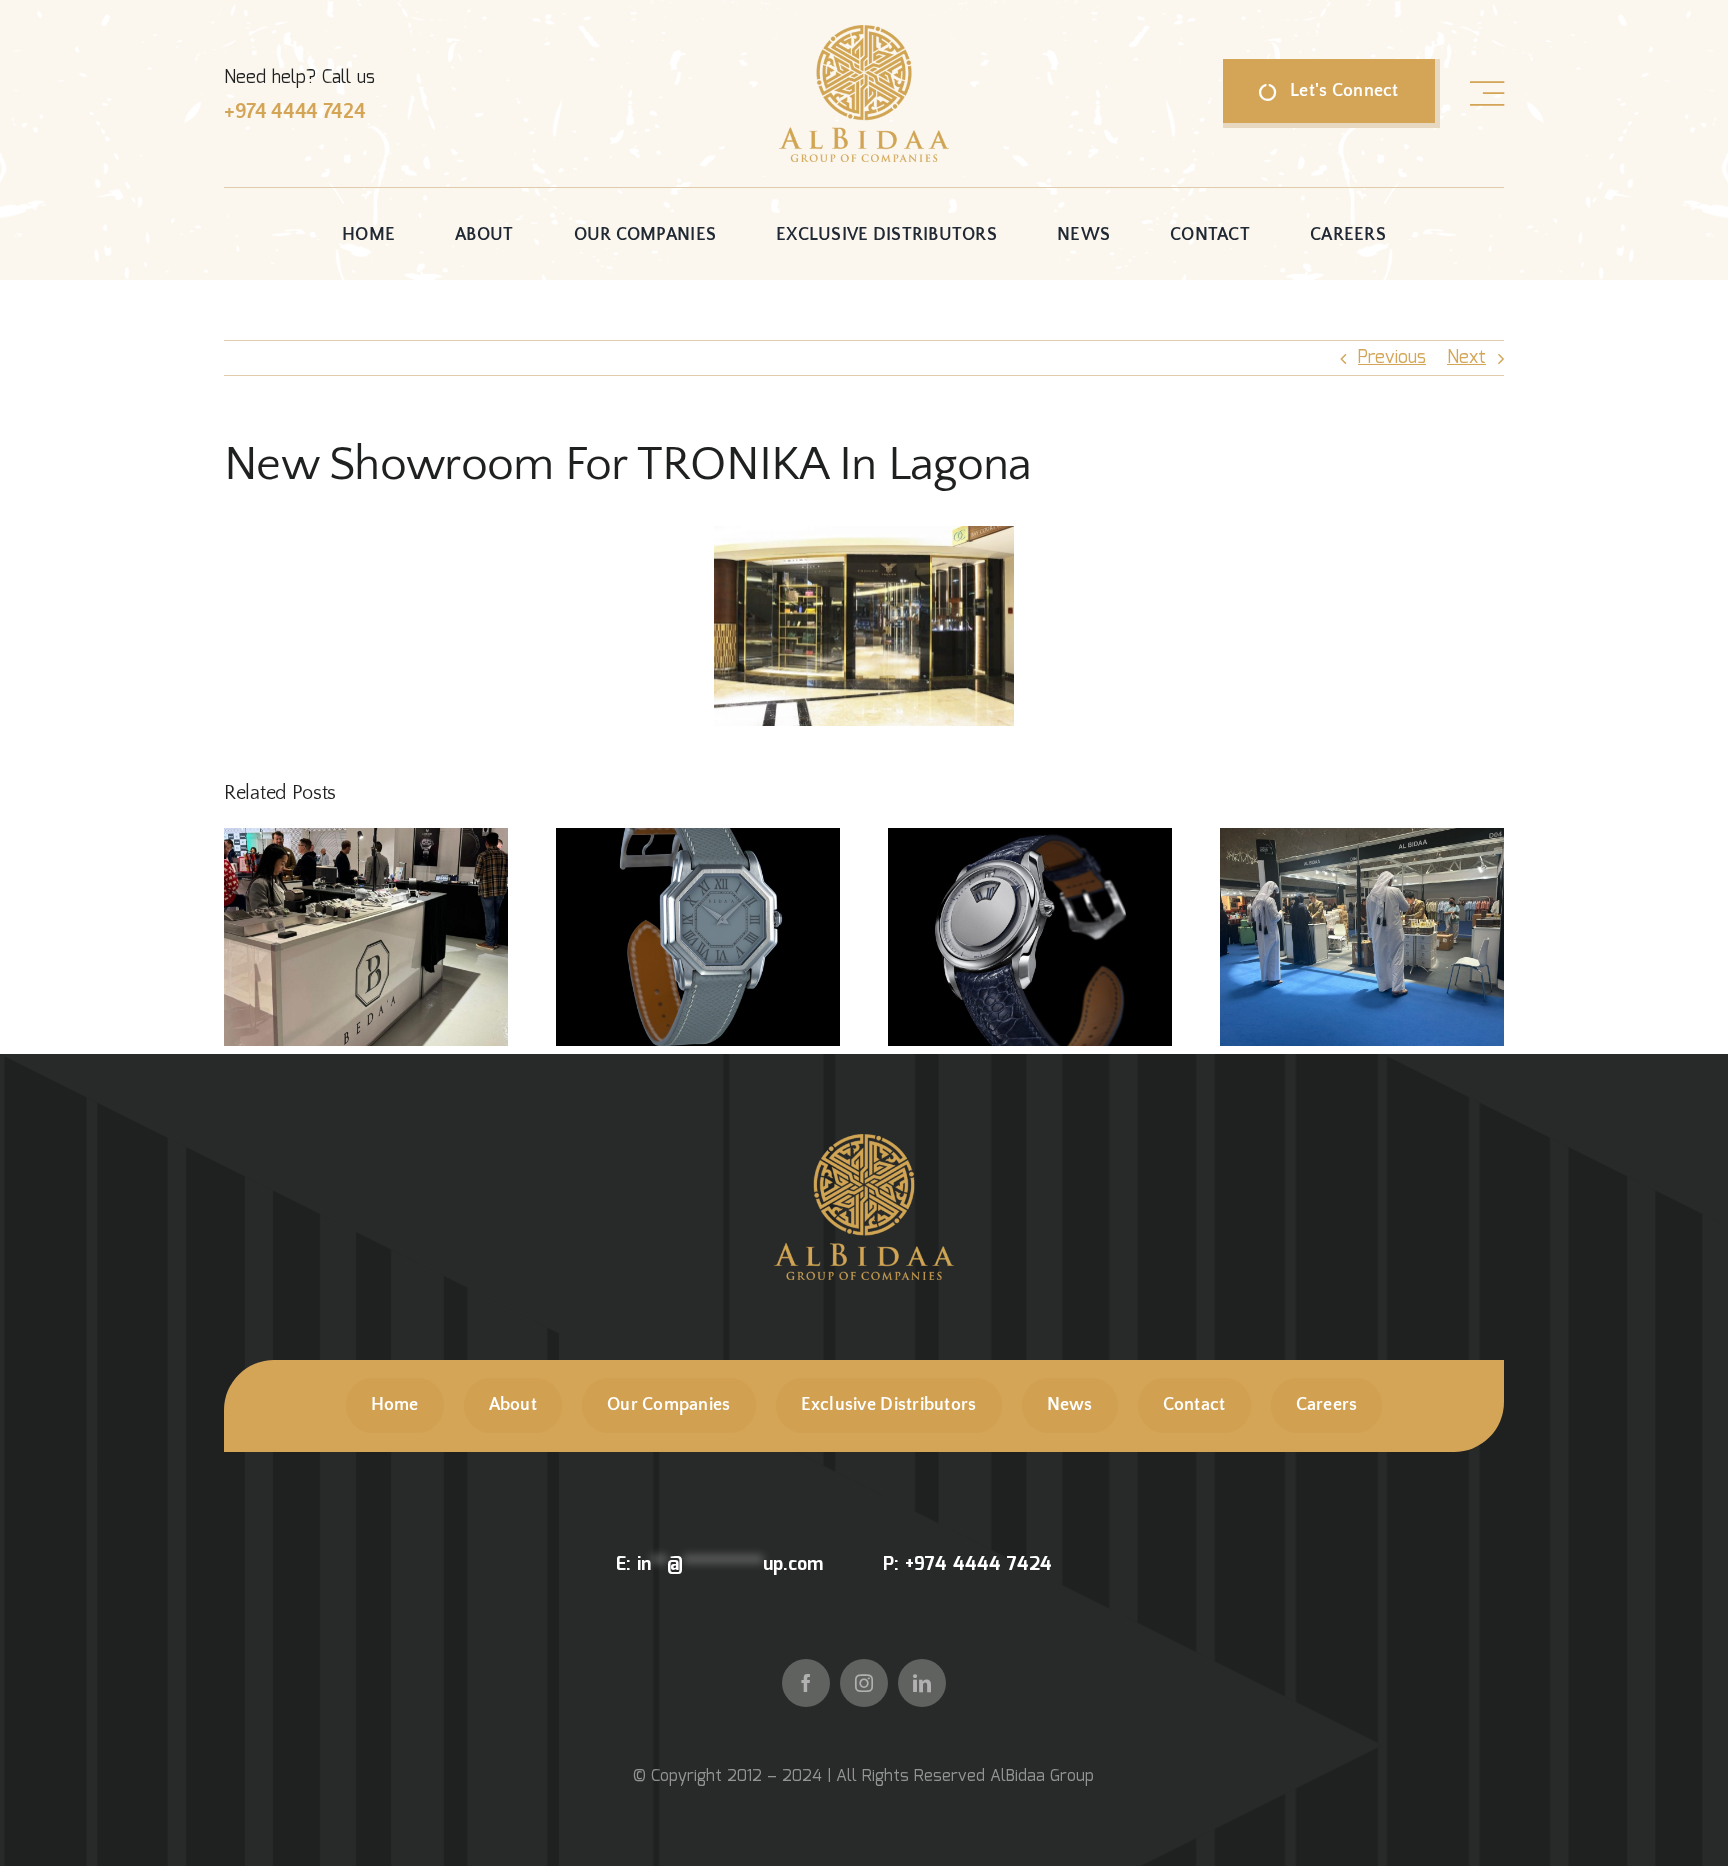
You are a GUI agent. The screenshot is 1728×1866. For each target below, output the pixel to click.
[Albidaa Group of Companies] (864, 34)
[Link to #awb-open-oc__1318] (1487, 94)
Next (1466, 358)
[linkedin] (922, 1683)
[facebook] (806, 1683)
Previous (1392, 358)
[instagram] (864, 1683)
